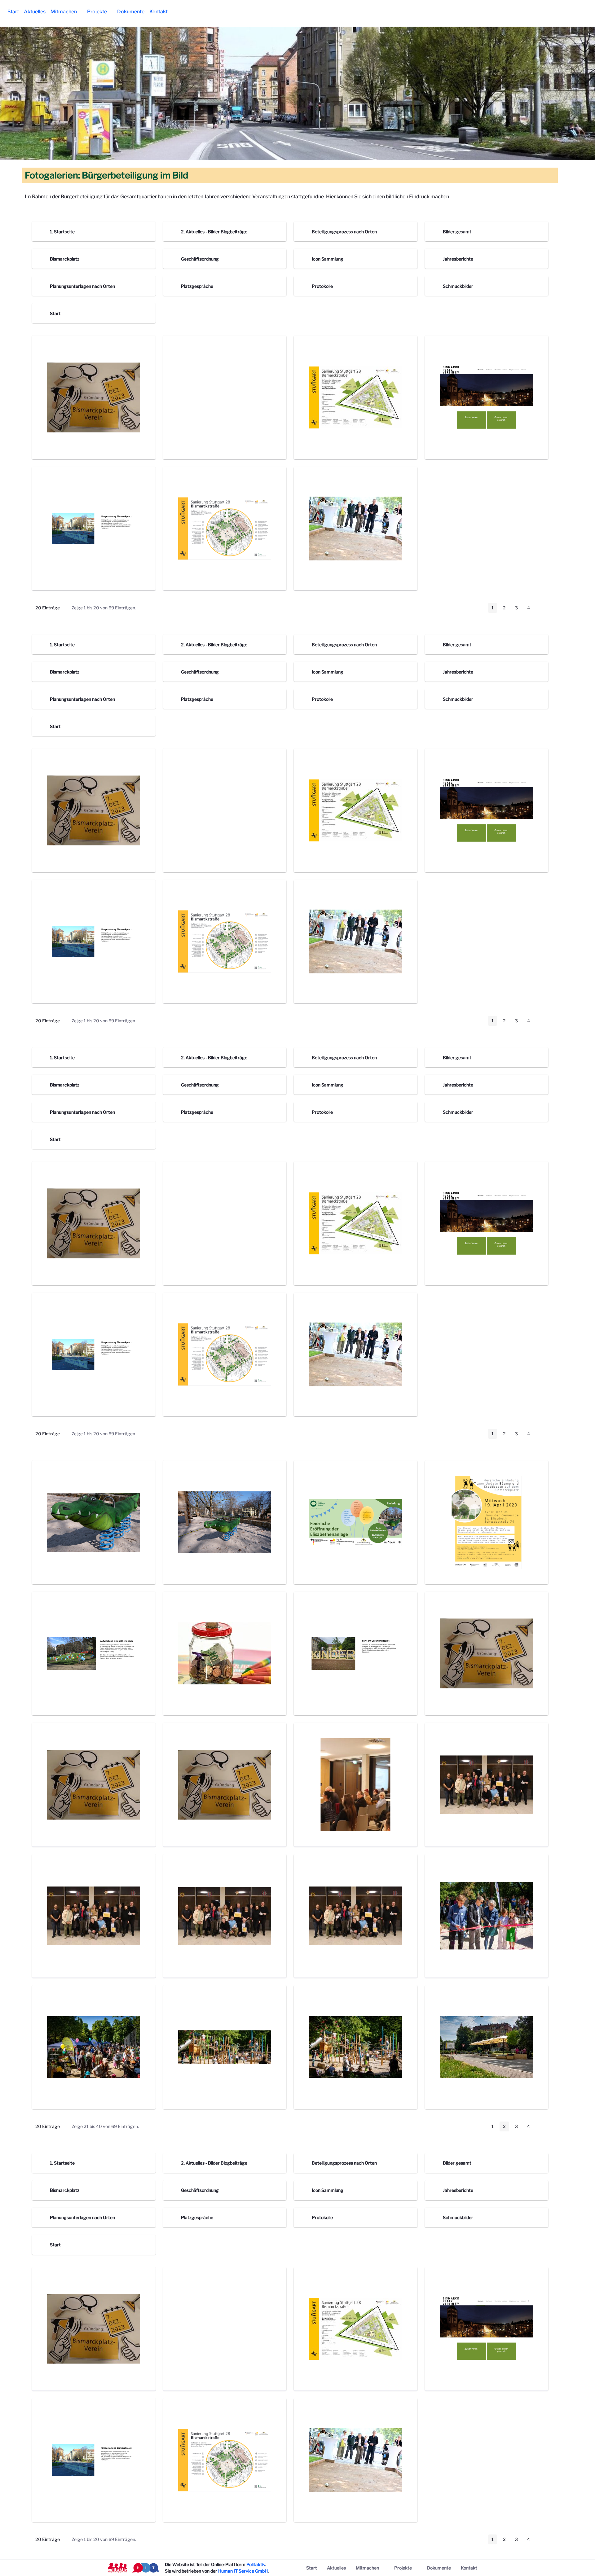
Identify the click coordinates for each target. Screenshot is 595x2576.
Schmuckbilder (458, 286)
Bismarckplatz (65, 259)
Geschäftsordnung (200, 259)
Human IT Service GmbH (243, 2571)
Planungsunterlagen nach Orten (82, 286)
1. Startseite (62, 232)
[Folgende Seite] (541, 608)
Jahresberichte (458, 259)
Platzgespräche (197, 286)
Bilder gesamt (457, 232)
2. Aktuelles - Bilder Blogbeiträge (214, 232)
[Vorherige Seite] (480, 608)
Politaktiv (256, 2564)
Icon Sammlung (328, 259)
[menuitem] (13, 12)
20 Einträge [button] (52, 609)
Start (55, 313)
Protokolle (322, 286)
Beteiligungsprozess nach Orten (344, 232)
